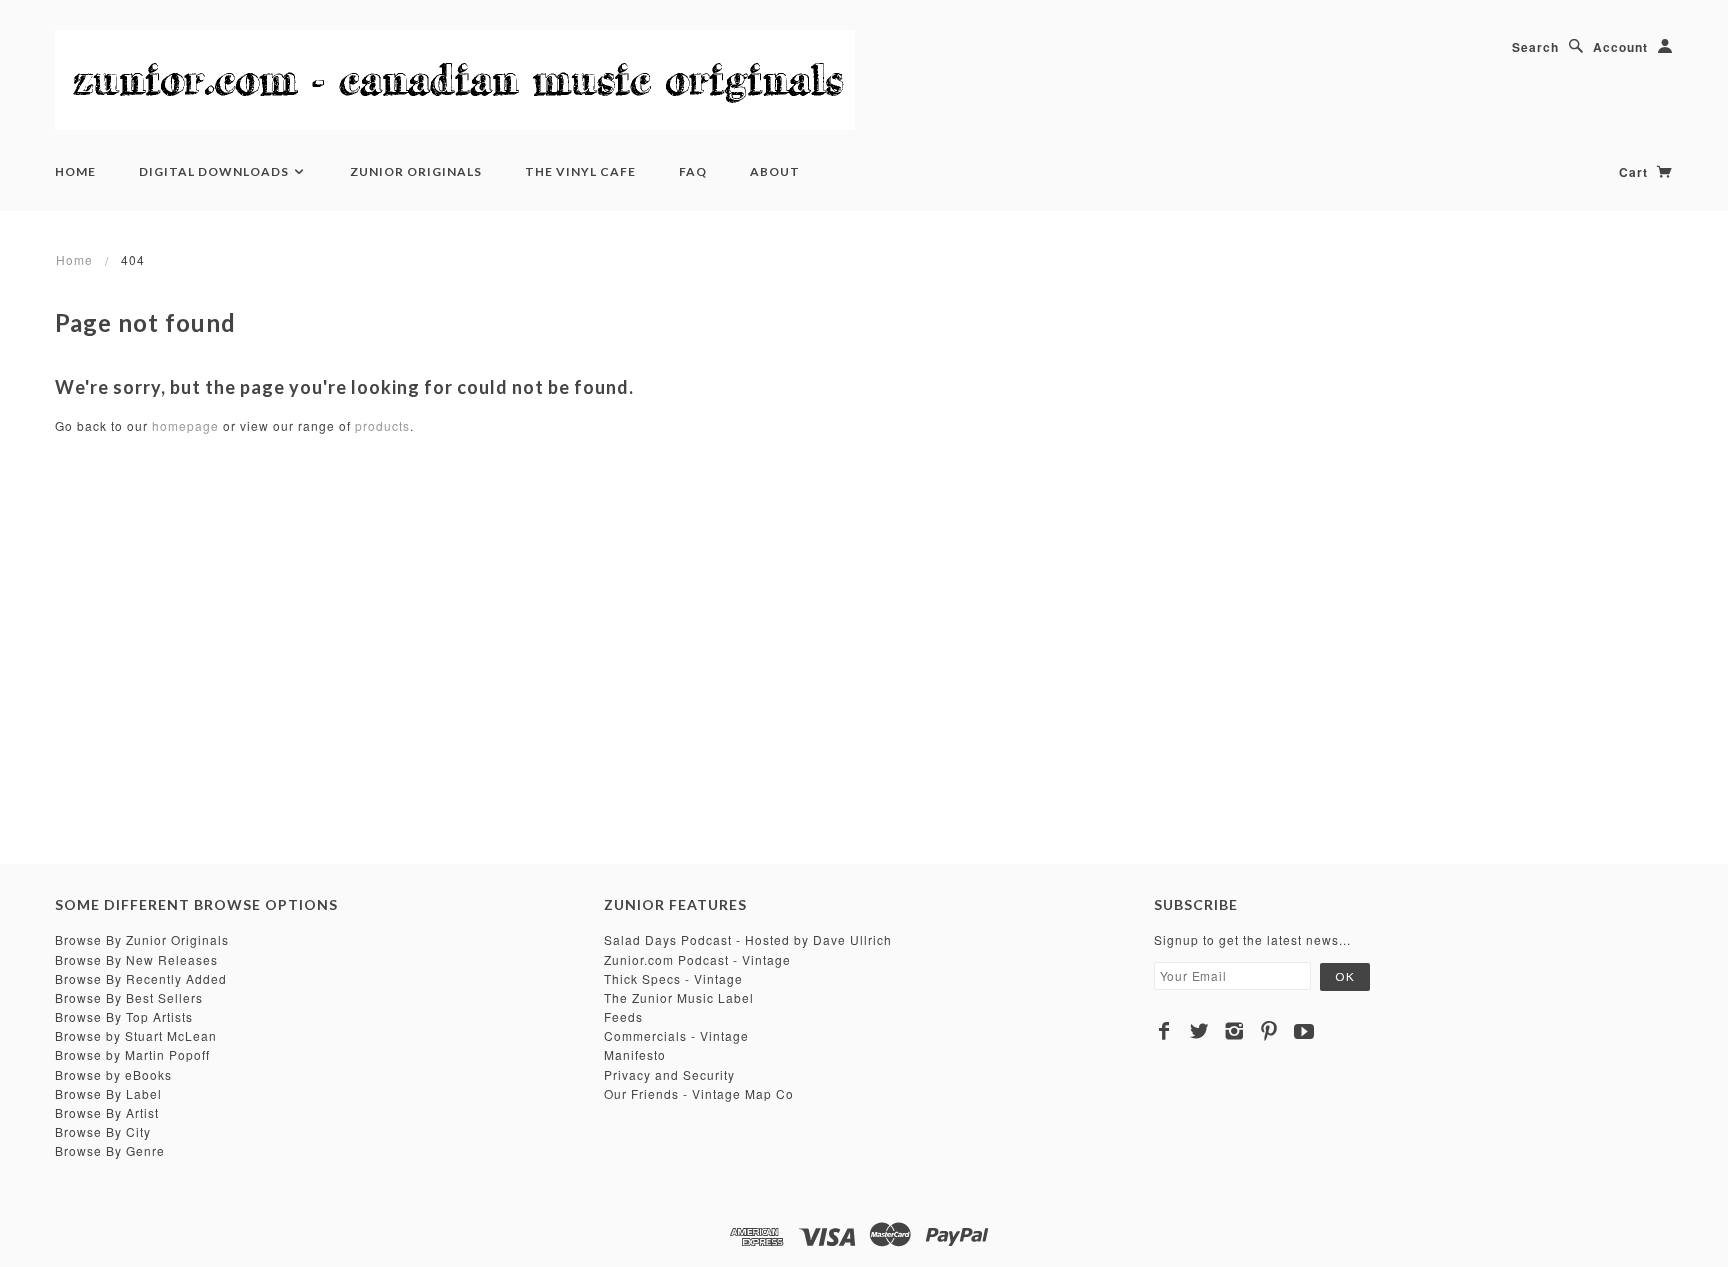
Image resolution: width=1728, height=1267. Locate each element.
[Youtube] (1304, 1031)
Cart (1635, 172)
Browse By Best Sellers (129, 997)
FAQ (693, 171)
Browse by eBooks (113, 1074)
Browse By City (103, 1131)
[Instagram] (1234, 1031)
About (775, 171)
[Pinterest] (1269, 1031)
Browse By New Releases (136, 959)
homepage (185, 425)
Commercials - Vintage (676, 1035)
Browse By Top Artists (124, 1016)
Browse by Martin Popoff (132, 1054)
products (382, 425)
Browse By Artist (107, 1112)
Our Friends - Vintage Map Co (699, 1093)
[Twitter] (1199, 1031)
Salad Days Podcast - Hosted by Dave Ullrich (748, 939)
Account (1620, 47)
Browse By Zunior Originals (142, 939)
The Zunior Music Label (679, 997)
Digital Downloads (215, 171)
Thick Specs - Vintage (673, 978)
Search (1535, 47)
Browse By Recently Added (141, 978)
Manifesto (635, 1054)
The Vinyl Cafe (580, 171)
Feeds (623, 1016)
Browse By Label (108, 1093)
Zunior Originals (416, 171)
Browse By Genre (110, 1150)
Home (75, 171)
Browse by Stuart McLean (136, 1035)
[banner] (455, 80)
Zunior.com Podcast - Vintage (697, 959)
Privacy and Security (669, 1074)
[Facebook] (1164, 1031)
